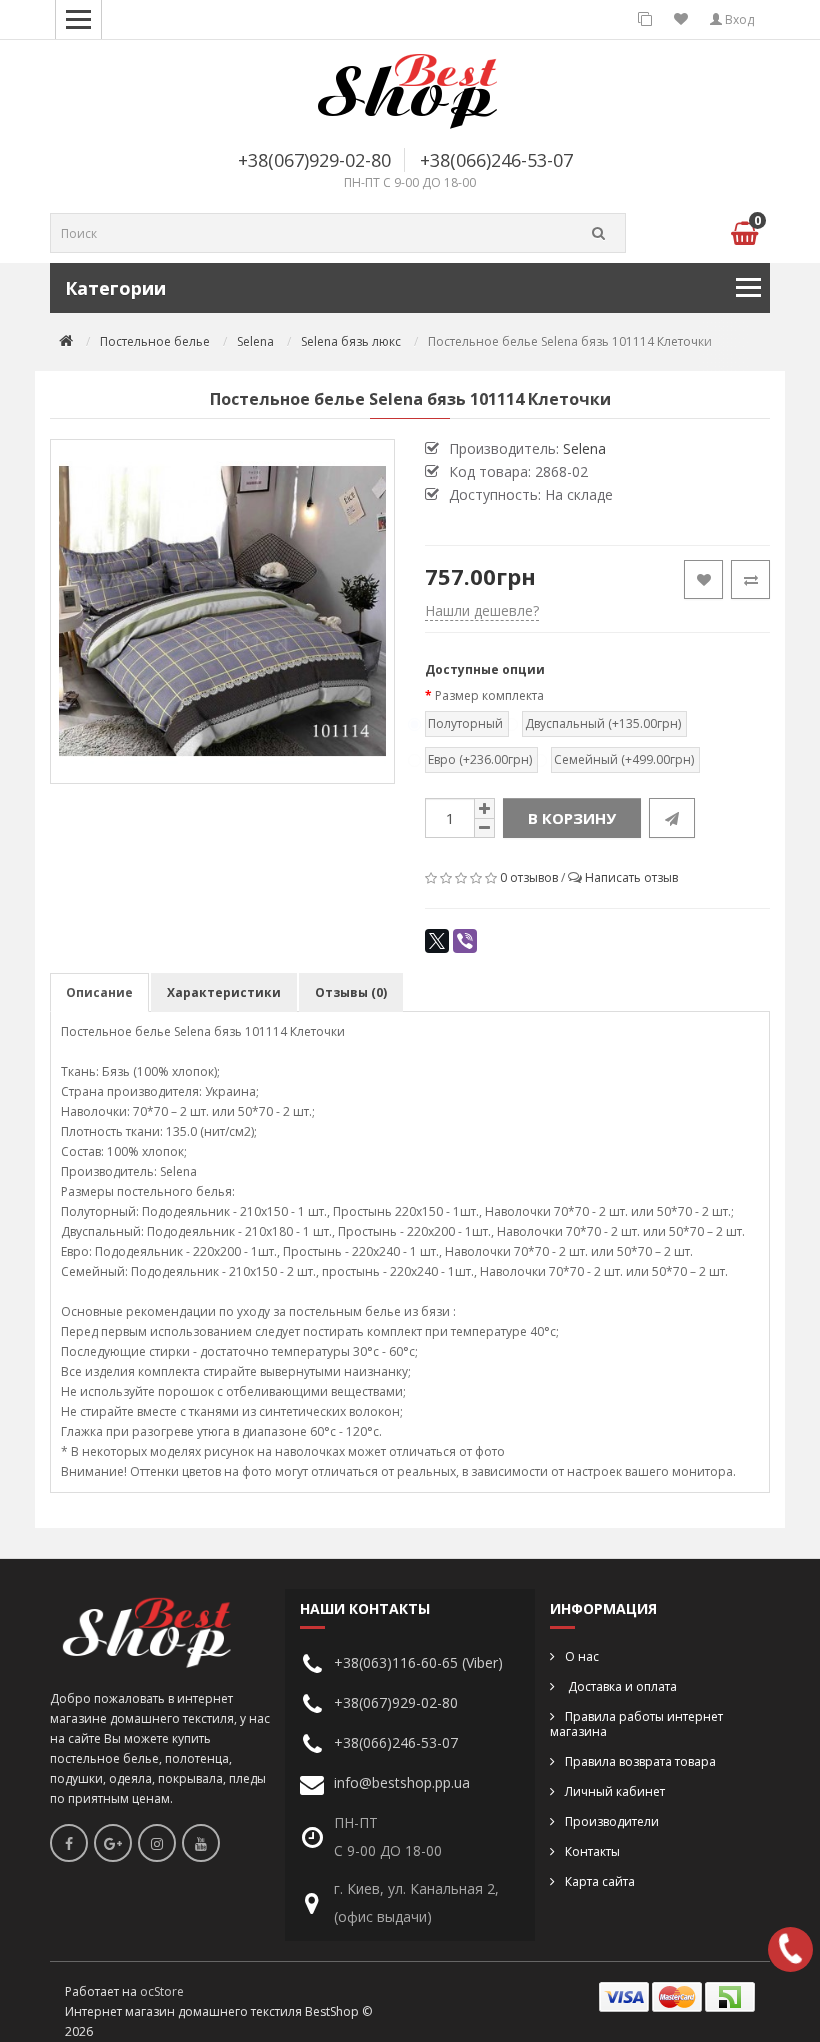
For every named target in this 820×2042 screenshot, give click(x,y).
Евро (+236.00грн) (480, 759)
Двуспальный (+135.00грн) (603, 723)
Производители (612, 1821)
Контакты (592, 1851)
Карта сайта (600, 1881)
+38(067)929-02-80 (314, 160)
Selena (255, 341)
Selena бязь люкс (351, 341)
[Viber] (465, 941)
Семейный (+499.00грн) (624, 759)
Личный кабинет (615, 1791)
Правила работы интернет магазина (636, 1724)
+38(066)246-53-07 (496, 160)
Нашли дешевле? (482, 610)
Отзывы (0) (351, 992)
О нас (582, 1656)
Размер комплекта (489, 695)
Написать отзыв (631, 877)
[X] (437, 941)
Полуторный (465, 723)
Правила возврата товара (640, 1761)
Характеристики (224, 992)
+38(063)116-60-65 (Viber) (418, 1662)
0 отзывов (529, 877)
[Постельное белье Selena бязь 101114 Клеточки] (222, 611)
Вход (738, 19)
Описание (99, 992)
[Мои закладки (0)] (681, 19)
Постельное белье (155, 341)
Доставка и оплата (621, 1686)
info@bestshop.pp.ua (402, 1782)
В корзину (572, 818)
